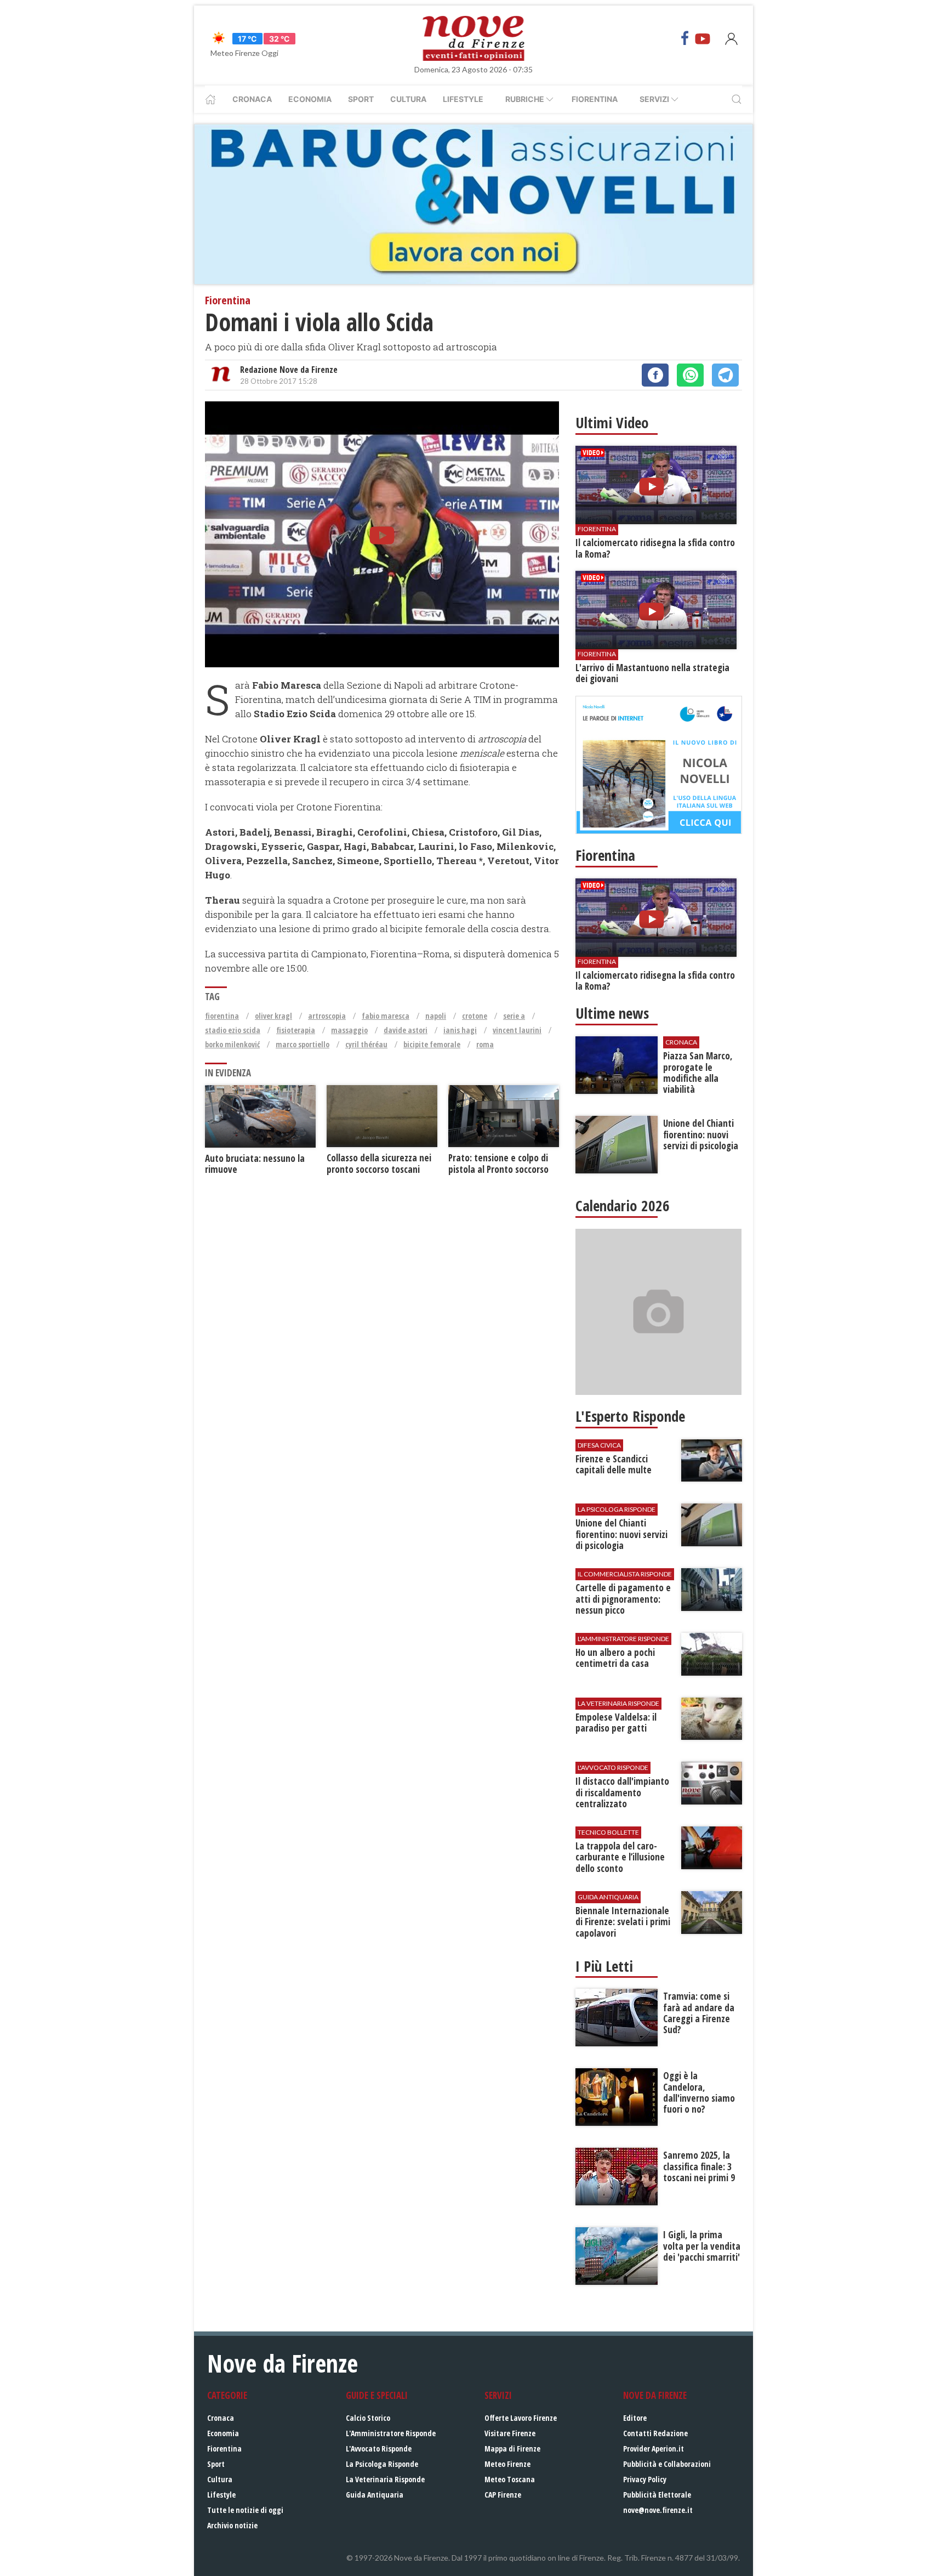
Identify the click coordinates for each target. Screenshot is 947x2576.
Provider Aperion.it (654, 2449)
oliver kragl (273, 1016)
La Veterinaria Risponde (385, 2479)
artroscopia (327, 1016)
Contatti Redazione (655, 2433)
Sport (361, 99)
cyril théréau (366, 1044)
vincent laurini (517, 1030)
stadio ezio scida (233, 1030)
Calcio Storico (368, 2418)
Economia (310, 99)
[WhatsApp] (690, 375)
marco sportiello (303, 1044)
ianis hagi (460, 1030)
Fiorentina (595, 99)
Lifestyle (463, 99)
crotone (475, 1016)
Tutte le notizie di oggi (245, 2510)
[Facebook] (685, 38)
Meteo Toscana (510, 2479)
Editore (635, 2418)
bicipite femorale (432, 1044)
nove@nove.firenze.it (658, 2510)
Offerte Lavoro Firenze (521, 2418)
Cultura (408, 99)
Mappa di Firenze (512, 2449)
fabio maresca (386, 1016)
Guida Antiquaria (375, 2495)
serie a (514, 1016)
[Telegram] (725, 375)
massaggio (349, 1030)
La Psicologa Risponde (382, 2464)
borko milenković (232, 1044)
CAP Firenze (503, 2495)
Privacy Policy (645, 2479)
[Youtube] (703, 38)
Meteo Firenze (507, 2464)
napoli (436, 1016)
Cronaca (252, 99)
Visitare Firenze (510, 2433)
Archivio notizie (232, 2525)
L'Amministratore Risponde (391, 2433)
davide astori (406, 1030)
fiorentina (222, 1016)
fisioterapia (296, 1030)
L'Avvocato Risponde (379, 2449)
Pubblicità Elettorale (657, 2495)
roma (485, 1044)
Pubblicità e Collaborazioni (667, 2464)
